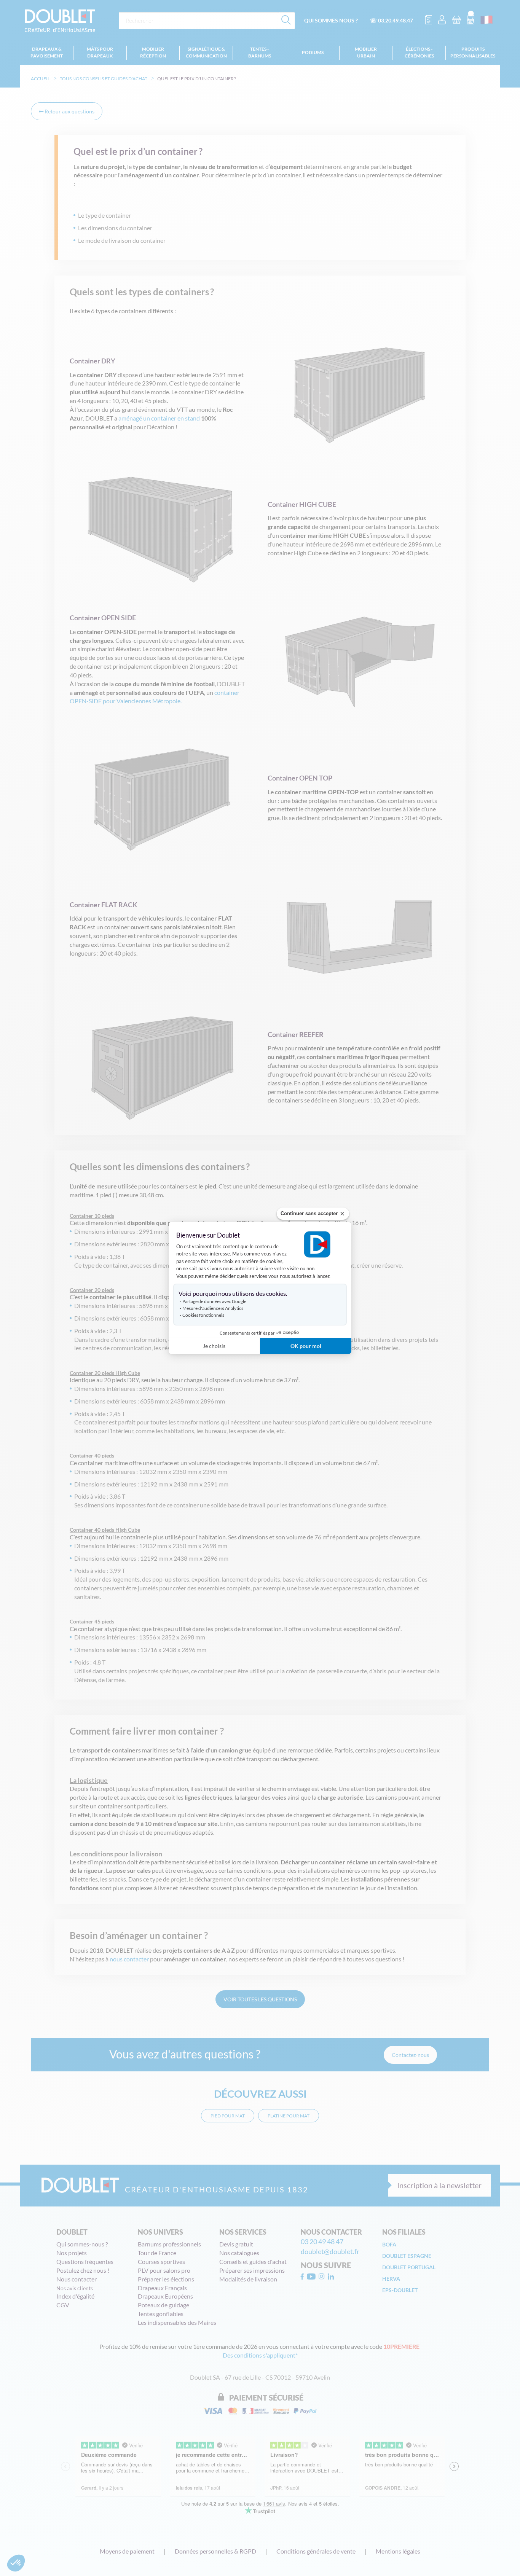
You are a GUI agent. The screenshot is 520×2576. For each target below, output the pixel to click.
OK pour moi (306, 1346)
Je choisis (214, 1346)
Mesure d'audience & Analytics (213, 1308)
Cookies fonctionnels (203, 1315)
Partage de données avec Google (214, 1301)
